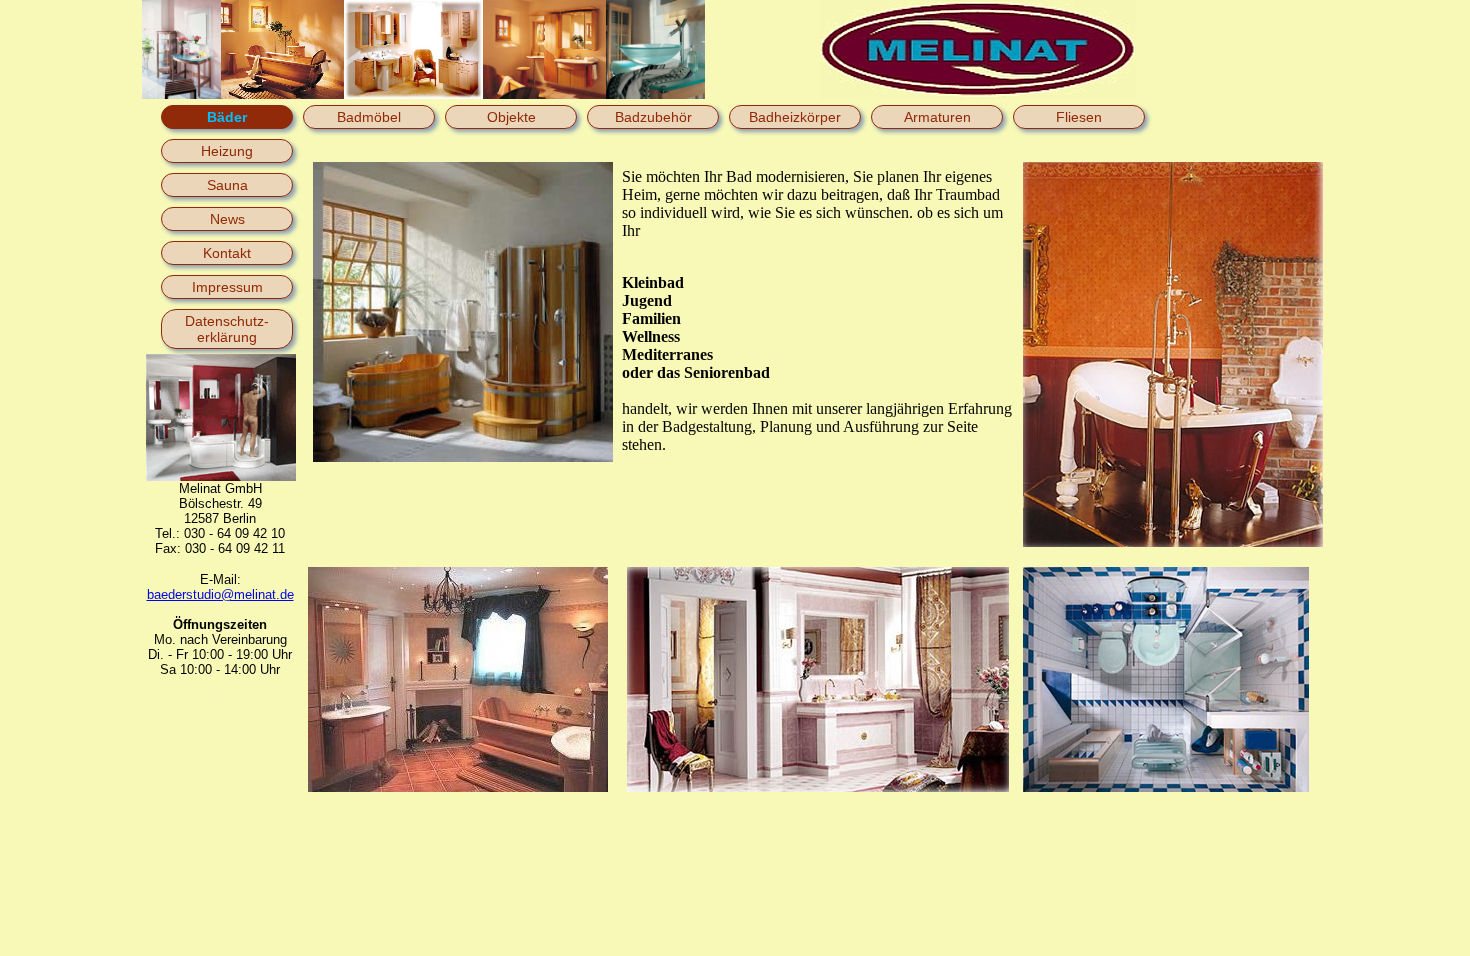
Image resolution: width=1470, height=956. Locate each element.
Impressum (227, 287)
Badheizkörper (795, 117)
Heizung (227, 151)
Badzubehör (653, 117)
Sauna (227, 185)
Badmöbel (369, 117)
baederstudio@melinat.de (220, 594)
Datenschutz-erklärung (227, 329)
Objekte (511, 117)
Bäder (227, 117)
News (227, 219)
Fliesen (1079, 117)
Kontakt (227, 253)
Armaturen (937, 117)
